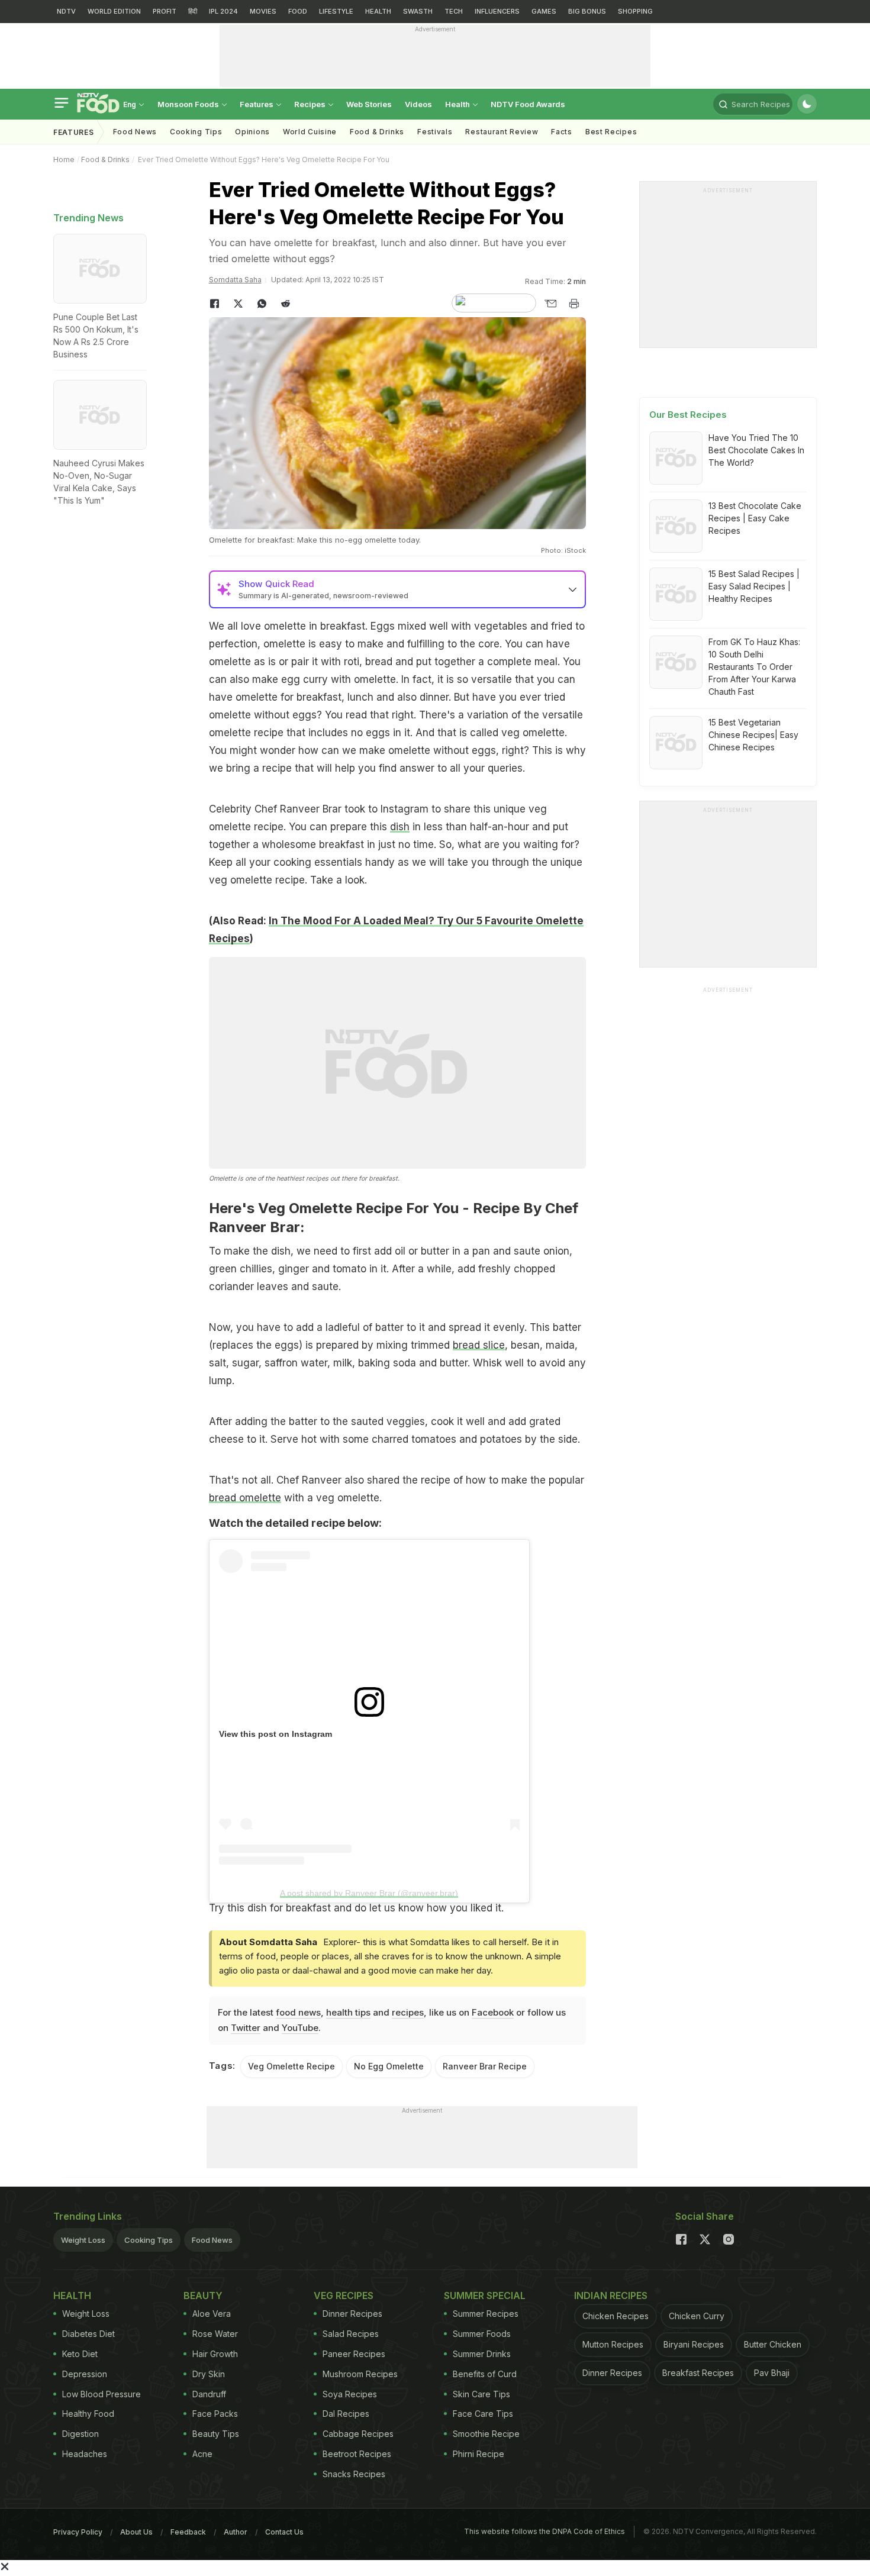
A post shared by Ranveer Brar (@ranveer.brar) (369, 1893)
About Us (136, 2532)
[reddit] (286, 304)
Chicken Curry (697, 2316)
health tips (348, 2012)
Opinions (252, 132)
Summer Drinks (482, 2354)
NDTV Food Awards (528, 104)
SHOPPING (635, 11)
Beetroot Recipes (357, 2454)
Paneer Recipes (354, 2354)
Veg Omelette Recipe (291, 2066)
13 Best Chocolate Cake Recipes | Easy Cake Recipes (755, 518)
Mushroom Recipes (360, 2374)
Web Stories (369, 104)
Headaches (85, 2454)
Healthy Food (88, 2414)
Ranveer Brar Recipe (485, 2066)
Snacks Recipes (354, 2474)
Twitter (246, 2028)
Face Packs (215, 2414)
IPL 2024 (223, 11)
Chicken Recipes (616, 2316)
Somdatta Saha (235, 280)
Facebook (493, 2012)
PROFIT (165, 11)
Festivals (435, 132)
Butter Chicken (773, 2344)
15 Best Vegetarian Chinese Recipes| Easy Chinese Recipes (753, 735)
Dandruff (209, 2394)
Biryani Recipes (694, 2344)
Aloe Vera (212, 2314)
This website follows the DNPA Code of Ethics (544, 2531)
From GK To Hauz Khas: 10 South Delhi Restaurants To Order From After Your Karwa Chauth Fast (754, 667)
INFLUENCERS (497, 11)
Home (64, 159)
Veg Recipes (344, 2295)
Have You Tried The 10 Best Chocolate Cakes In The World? (756, 450)
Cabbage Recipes (358, 2434)
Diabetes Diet (88, 2334)
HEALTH (378, 11)
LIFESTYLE (336, 11)
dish (400, 827)
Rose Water (215, 2334)
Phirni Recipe (478, 2454)
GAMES (544, 11)
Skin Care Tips (481, 2394)
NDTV (66, 11)
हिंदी (193, 11)
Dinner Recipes (352, 2314)
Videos (418, 104)
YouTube (300, 2028)
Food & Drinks (377, 132)
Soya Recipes (350, 2394)
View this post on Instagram (275, 1734)
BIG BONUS (587, 11)
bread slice (479, 1345)
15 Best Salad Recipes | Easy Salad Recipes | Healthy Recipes (754, 586)
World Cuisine (310, 132)
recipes (408, 2012)
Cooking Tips (149, 2240)
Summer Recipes (486, 2314)
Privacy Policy (78, 2532)
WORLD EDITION (114, 11)
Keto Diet (80, 2354)
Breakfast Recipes (698, 2373)
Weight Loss (83, 2240)
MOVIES (263, 11)
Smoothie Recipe (486, 2434)
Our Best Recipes (688, 415)
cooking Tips (196, 132)
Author (236, 2532)
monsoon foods (189, 104)
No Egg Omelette (389, 2066)
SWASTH (418, 11)
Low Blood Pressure (101, 2394)
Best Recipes (611, 132)
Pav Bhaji (772, 2373)
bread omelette (245, 1498)
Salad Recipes (351, 2334)
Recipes (311, 104)
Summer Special (485, 2295)
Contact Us (284, 2532)
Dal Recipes (346, 2414)
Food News (135, 132)
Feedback (188, 2532)
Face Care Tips (483, 2414)
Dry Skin (209, 2374)
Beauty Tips (216, 2434)
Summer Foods (482, 2334)
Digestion (80, 2434)
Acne (202, 2454)
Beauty (203, 2295)
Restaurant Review (502, 132)
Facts (562, 132)
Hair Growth (215, 2354)
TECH (454, 11)
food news (298, 2012)
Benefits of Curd (485, 2374)
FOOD (298, 11)
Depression (85, 2374)
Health (458, 104)
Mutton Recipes (613, 2344)
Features (257, 104)
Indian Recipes (611, 2295)
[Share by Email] (550, 304)
